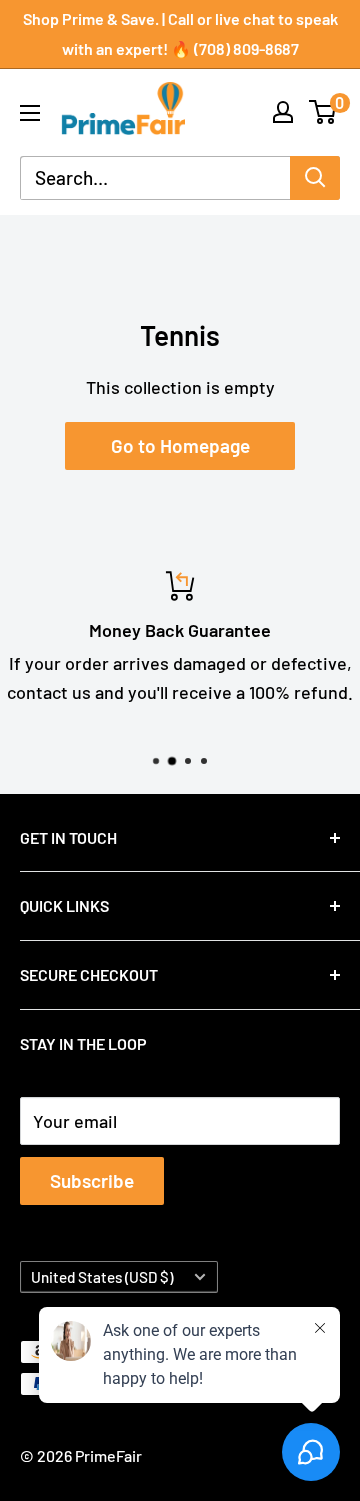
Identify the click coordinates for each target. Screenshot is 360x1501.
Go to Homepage (180, 445)
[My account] (283, 112)
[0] (323, 112)
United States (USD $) (102, 1277)
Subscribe (92, 1180)
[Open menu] (30, 113)
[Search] (315, 178)
